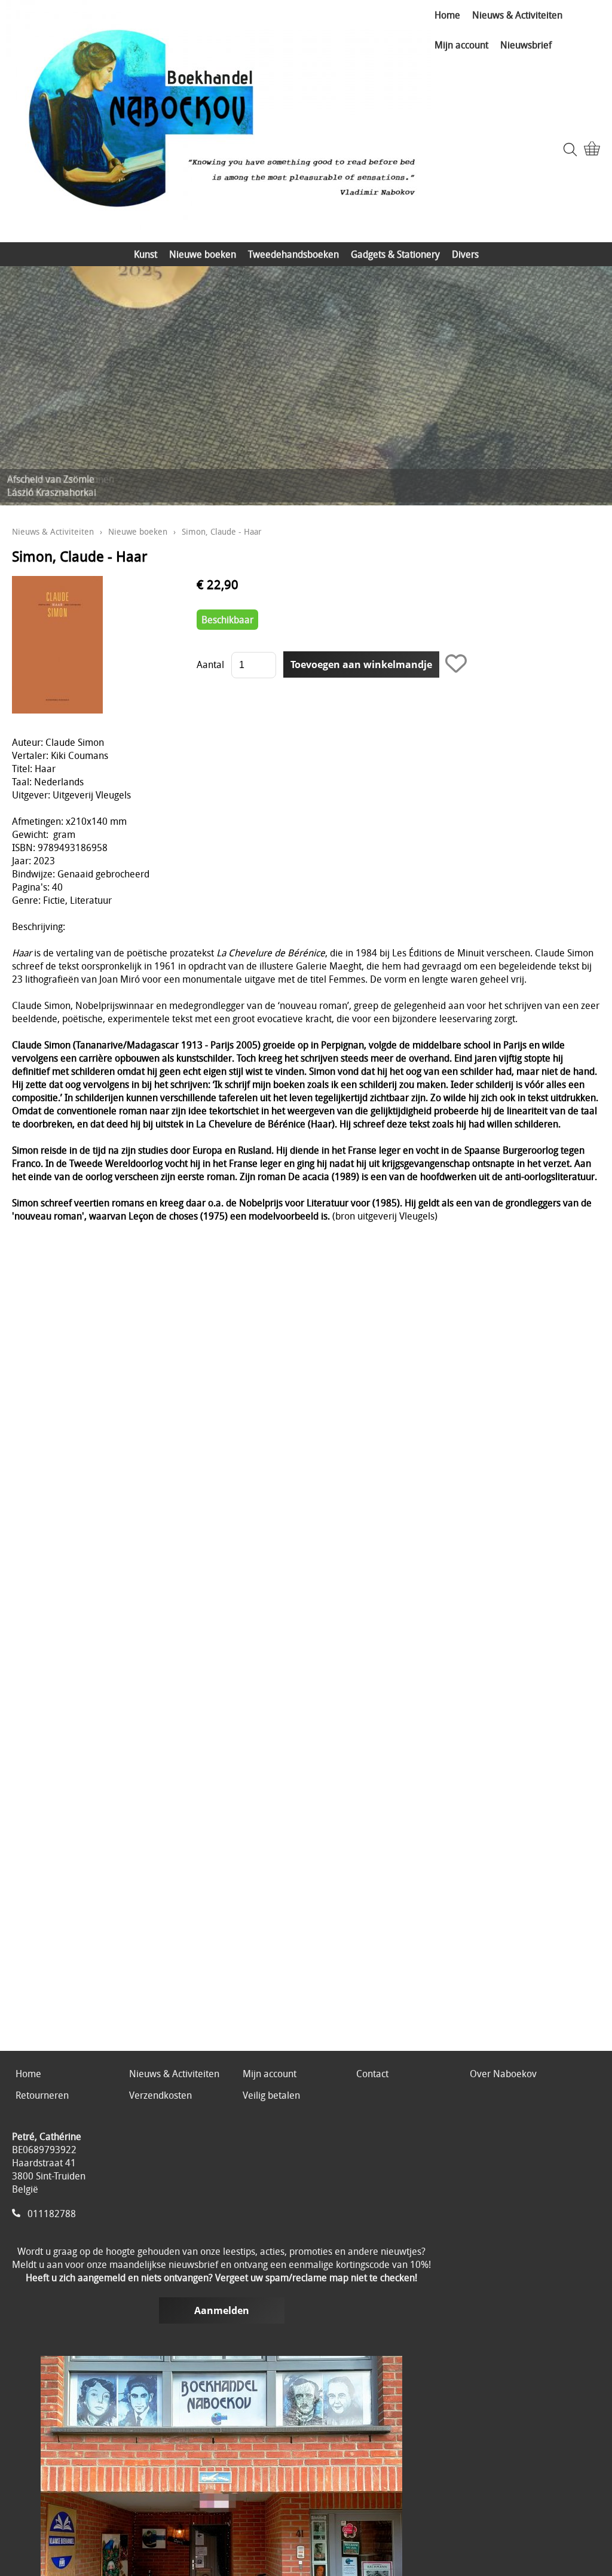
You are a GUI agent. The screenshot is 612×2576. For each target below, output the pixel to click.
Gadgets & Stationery (395, 254)
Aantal (210, 664)
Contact (372, 2074)
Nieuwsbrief (526, 45)
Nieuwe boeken (203, 254)
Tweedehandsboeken (293, 254)
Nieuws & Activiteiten (517, 15)
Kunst (146, 254)
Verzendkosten (160, 2095)
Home (447, 15)
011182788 (52, 2214)
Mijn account (461, 45)
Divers (465, 254)
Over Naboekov (503, 2074)
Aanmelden (222, 2310)
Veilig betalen (271, 2095)
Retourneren (42, 2095)
